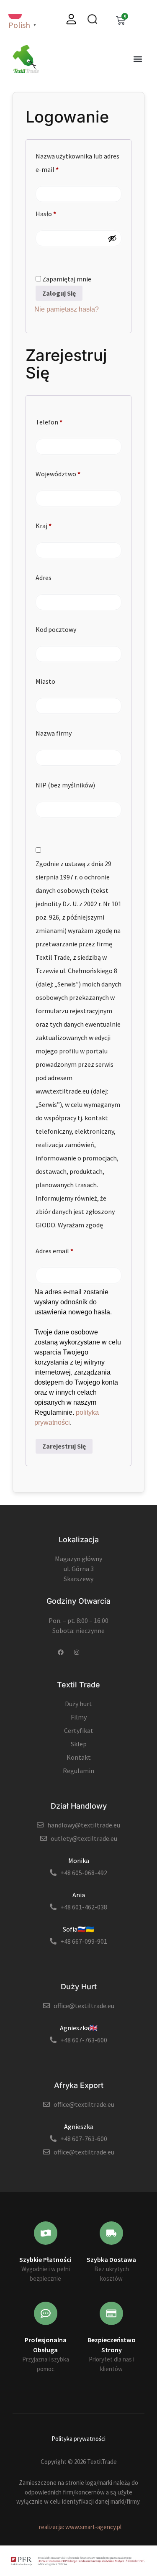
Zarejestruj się (64, 1446)
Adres (44, 578)
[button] (138, 59)
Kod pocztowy (56, 629)
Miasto (45, 681)
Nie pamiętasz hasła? (67, 309)
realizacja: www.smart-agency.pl (80, 2527)
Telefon (49, 422)
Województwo (58, 474)
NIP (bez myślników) (65, 785)
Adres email (70, 1250)
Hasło (62, 212)
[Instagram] (77, 1652)
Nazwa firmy (54, 733)
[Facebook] (61, 1652)
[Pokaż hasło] (112, 238)
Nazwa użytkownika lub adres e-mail (77, 161)
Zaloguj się (59, 293)
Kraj (44, 526)
